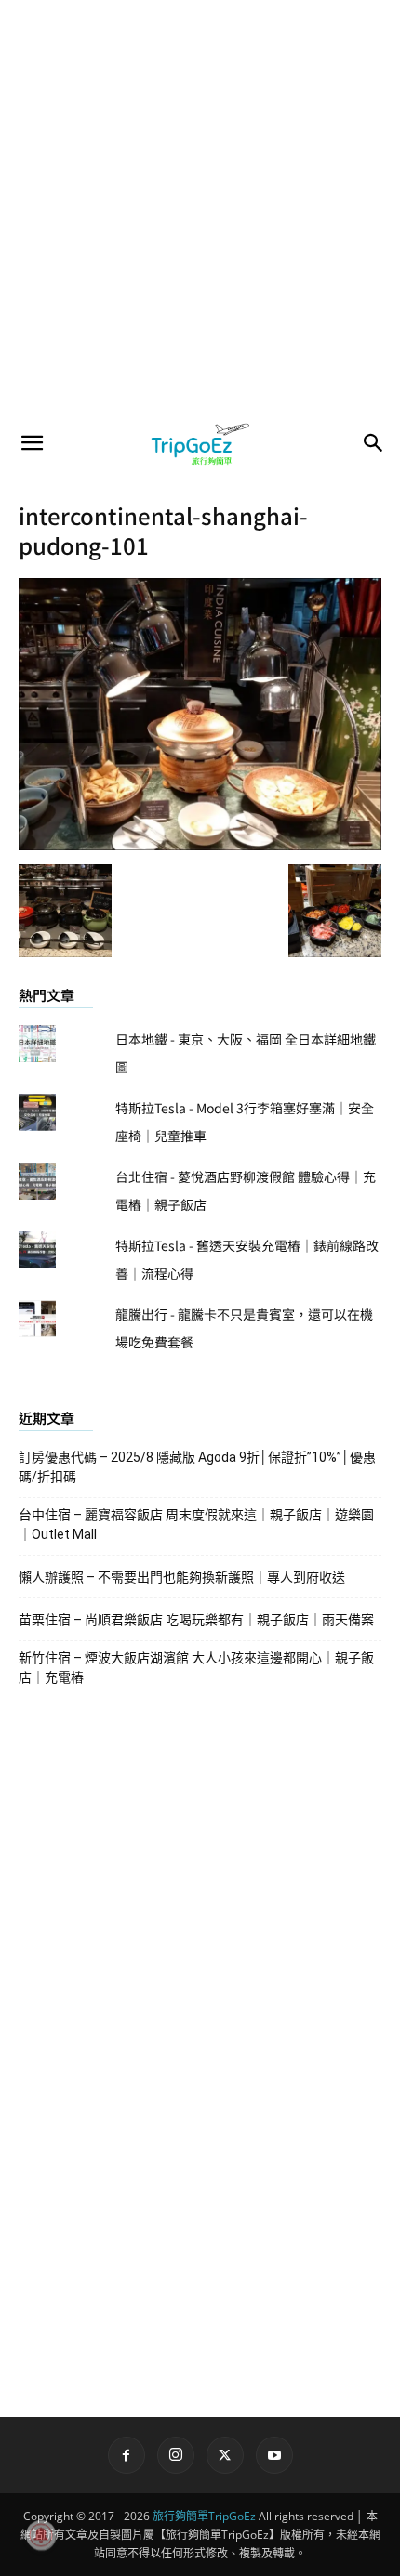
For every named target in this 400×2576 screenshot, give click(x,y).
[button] (32, 443)
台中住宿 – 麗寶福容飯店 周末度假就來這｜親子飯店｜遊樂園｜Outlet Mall (196, 1525)
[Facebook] (127, 2455)
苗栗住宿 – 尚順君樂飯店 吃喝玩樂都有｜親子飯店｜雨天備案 (196, 1620)
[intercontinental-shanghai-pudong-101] (200, 845)
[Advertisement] (200, 209)
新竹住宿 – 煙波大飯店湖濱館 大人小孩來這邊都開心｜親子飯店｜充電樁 (196, 1668)
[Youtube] (274, 2455)
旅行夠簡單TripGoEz (204, 2516)
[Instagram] (176, 2455)
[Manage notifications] (41, 2535)
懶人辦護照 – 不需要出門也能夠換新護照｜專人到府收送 (182, 1577)
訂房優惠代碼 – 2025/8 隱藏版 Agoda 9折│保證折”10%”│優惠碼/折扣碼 (197, 1467)
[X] (225, 2455)
